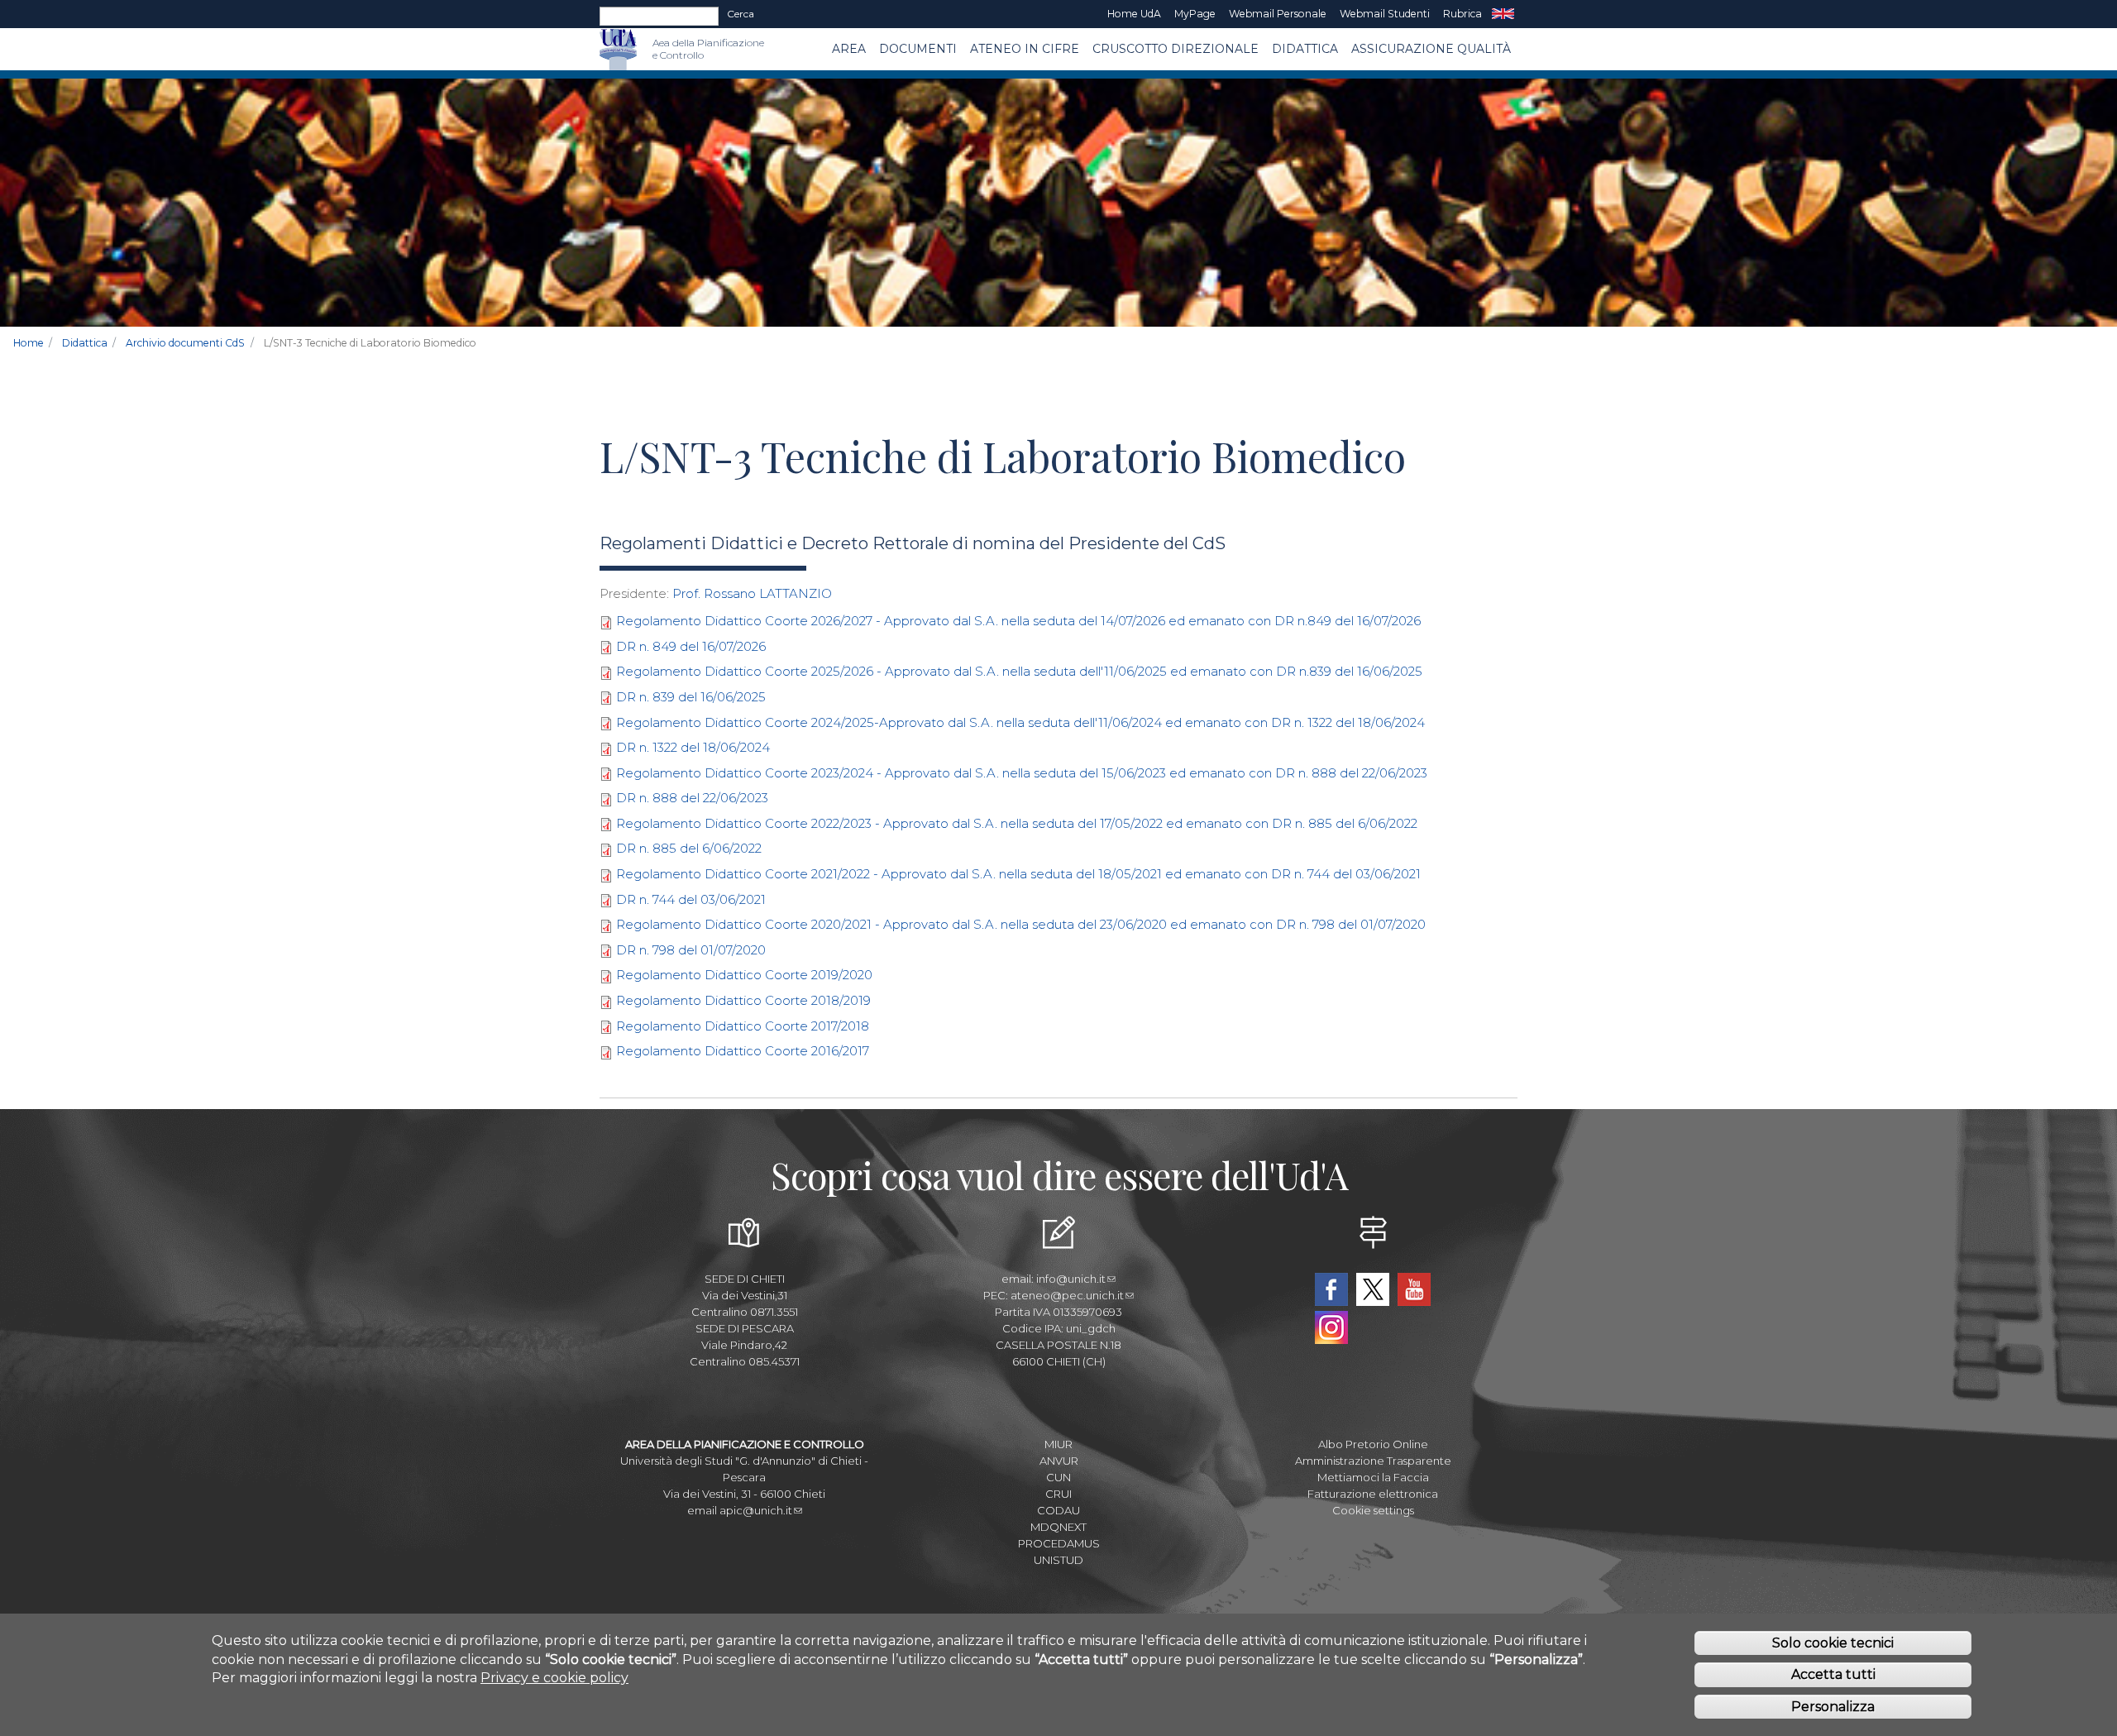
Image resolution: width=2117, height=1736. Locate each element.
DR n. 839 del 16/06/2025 (691, 697)
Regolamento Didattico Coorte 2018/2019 (743, 1000)
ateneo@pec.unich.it (1067, 1295)
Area (849, 49)
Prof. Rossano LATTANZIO (752, 593)
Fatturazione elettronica (1373, 1494)
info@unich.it (1071, 1279)
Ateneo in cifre (1025, 49)
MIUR (1058, 1444)
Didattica (1305, 49)
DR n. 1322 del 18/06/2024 (693, 747)
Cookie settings (1373, 1510)
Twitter (1373, 1289)
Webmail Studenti (1385, 14)
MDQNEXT (1058, 1527)
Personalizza (1833, 1707)
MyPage (1195, 14)
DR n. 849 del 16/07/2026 (691, 646)
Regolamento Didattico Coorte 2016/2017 (743, 1051)
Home (29, 343)
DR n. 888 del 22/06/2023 (692, 798)
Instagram (1331, 1327)
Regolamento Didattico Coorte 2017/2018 (743, 1026)
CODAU (1058, 1510)
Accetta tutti (1833, 1674)
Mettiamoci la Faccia (1373, 1477)
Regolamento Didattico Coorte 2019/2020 (744, 975)
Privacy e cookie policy (554, 1678)
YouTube (1414, 1289)
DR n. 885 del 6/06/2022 (689, 848)
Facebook (1331, 1289)
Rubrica (1462, 14)
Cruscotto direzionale (1176, 49)
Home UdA (1134, 14)
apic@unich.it (756, 1510)
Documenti (918, 49)
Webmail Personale (1278, 14)
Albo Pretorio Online (1373, 1444)
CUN (1058, 1477)
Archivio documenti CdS (185, 343)
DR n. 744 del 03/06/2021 (691, 899)
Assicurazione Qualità (1431, 49)
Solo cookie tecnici (1833, 1642)
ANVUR (1059, 1461)
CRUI (1058, 1494)
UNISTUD (1058, 1560)
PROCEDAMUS (1059, 1543)
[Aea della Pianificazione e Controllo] (645, 49)
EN (1503, 14)
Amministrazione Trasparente (1373, 1461)
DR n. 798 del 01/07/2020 (691, 950)
